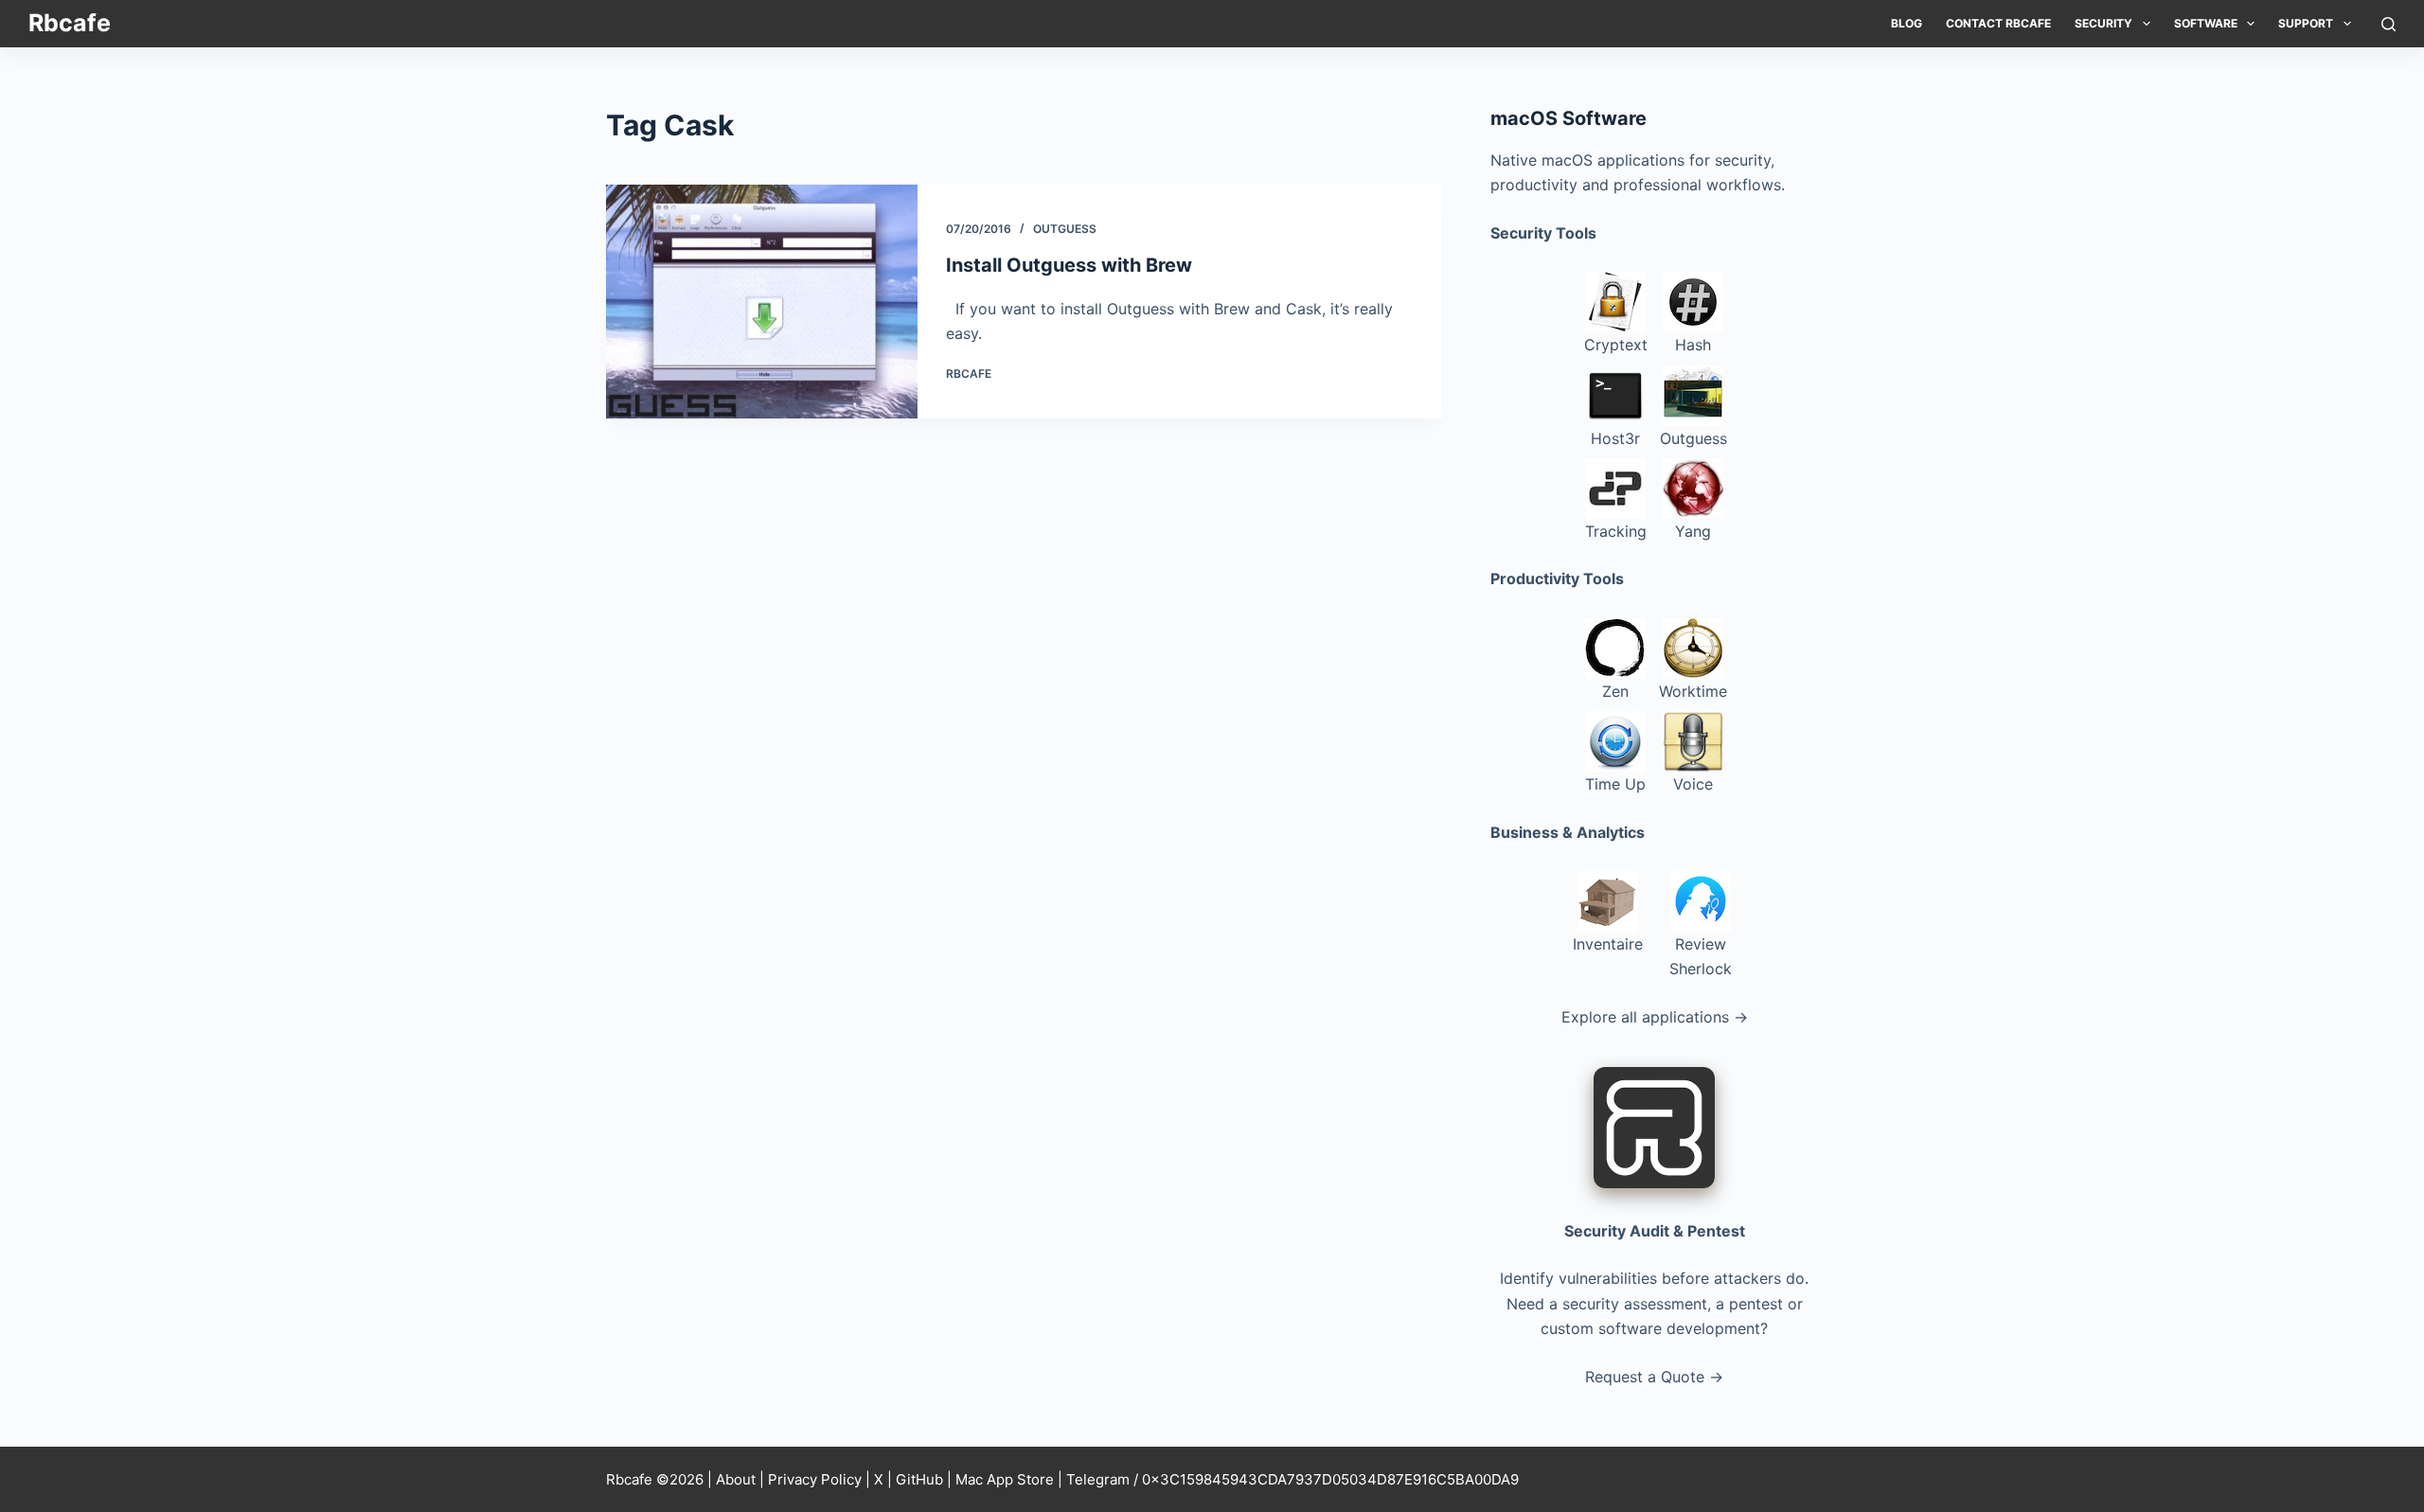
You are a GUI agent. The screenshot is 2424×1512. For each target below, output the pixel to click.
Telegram (1098, 1479)
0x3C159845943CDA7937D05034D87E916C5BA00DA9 (1330, 1479)
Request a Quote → (1654, 1377)
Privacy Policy (815, 1479)
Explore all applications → (1655, 1017)
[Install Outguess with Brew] (762, 302)
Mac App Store (1005, 1479)
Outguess (1065, 229)
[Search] (2388, 24)
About (736, 1479)
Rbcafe (70, 23)
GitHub (919, 1479)
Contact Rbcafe (1998, 23)
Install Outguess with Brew (1069, 265)
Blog (1907, 23)
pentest (1756, 1304)
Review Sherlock (1701, 956)
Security (2103, 23)
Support (2306, 23)
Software (2206, 23)
